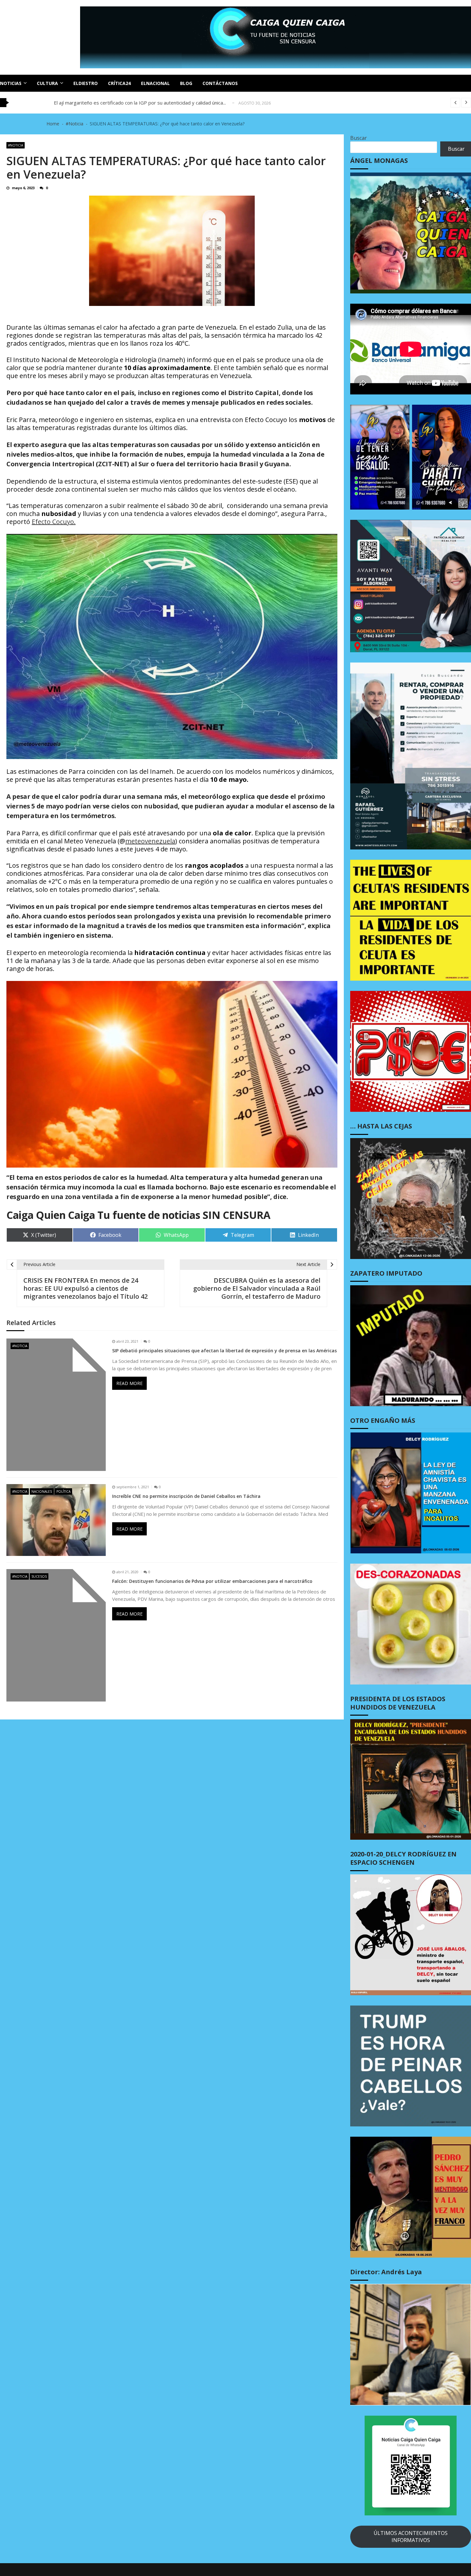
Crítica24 (119, 83)
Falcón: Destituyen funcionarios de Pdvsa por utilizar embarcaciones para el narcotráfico (212, 1581)
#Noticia (16, 145)
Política (63, 1491)
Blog (186, 83)
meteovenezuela (150, 841)
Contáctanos (220, 83)
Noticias (11, 83)
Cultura (47, 83)
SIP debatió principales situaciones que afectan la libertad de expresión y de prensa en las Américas (224, 1351)
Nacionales (42, 1491)
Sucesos (39, 1576)
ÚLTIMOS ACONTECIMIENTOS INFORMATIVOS (411, 2537)
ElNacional (155, 83)
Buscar (359, 138)
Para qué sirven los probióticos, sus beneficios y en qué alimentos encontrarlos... (143, 103)
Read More (129, 1383)
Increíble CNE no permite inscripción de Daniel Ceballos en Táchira (186, 1496)
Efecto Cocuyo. (54, 522)
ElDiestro (86, 83)
